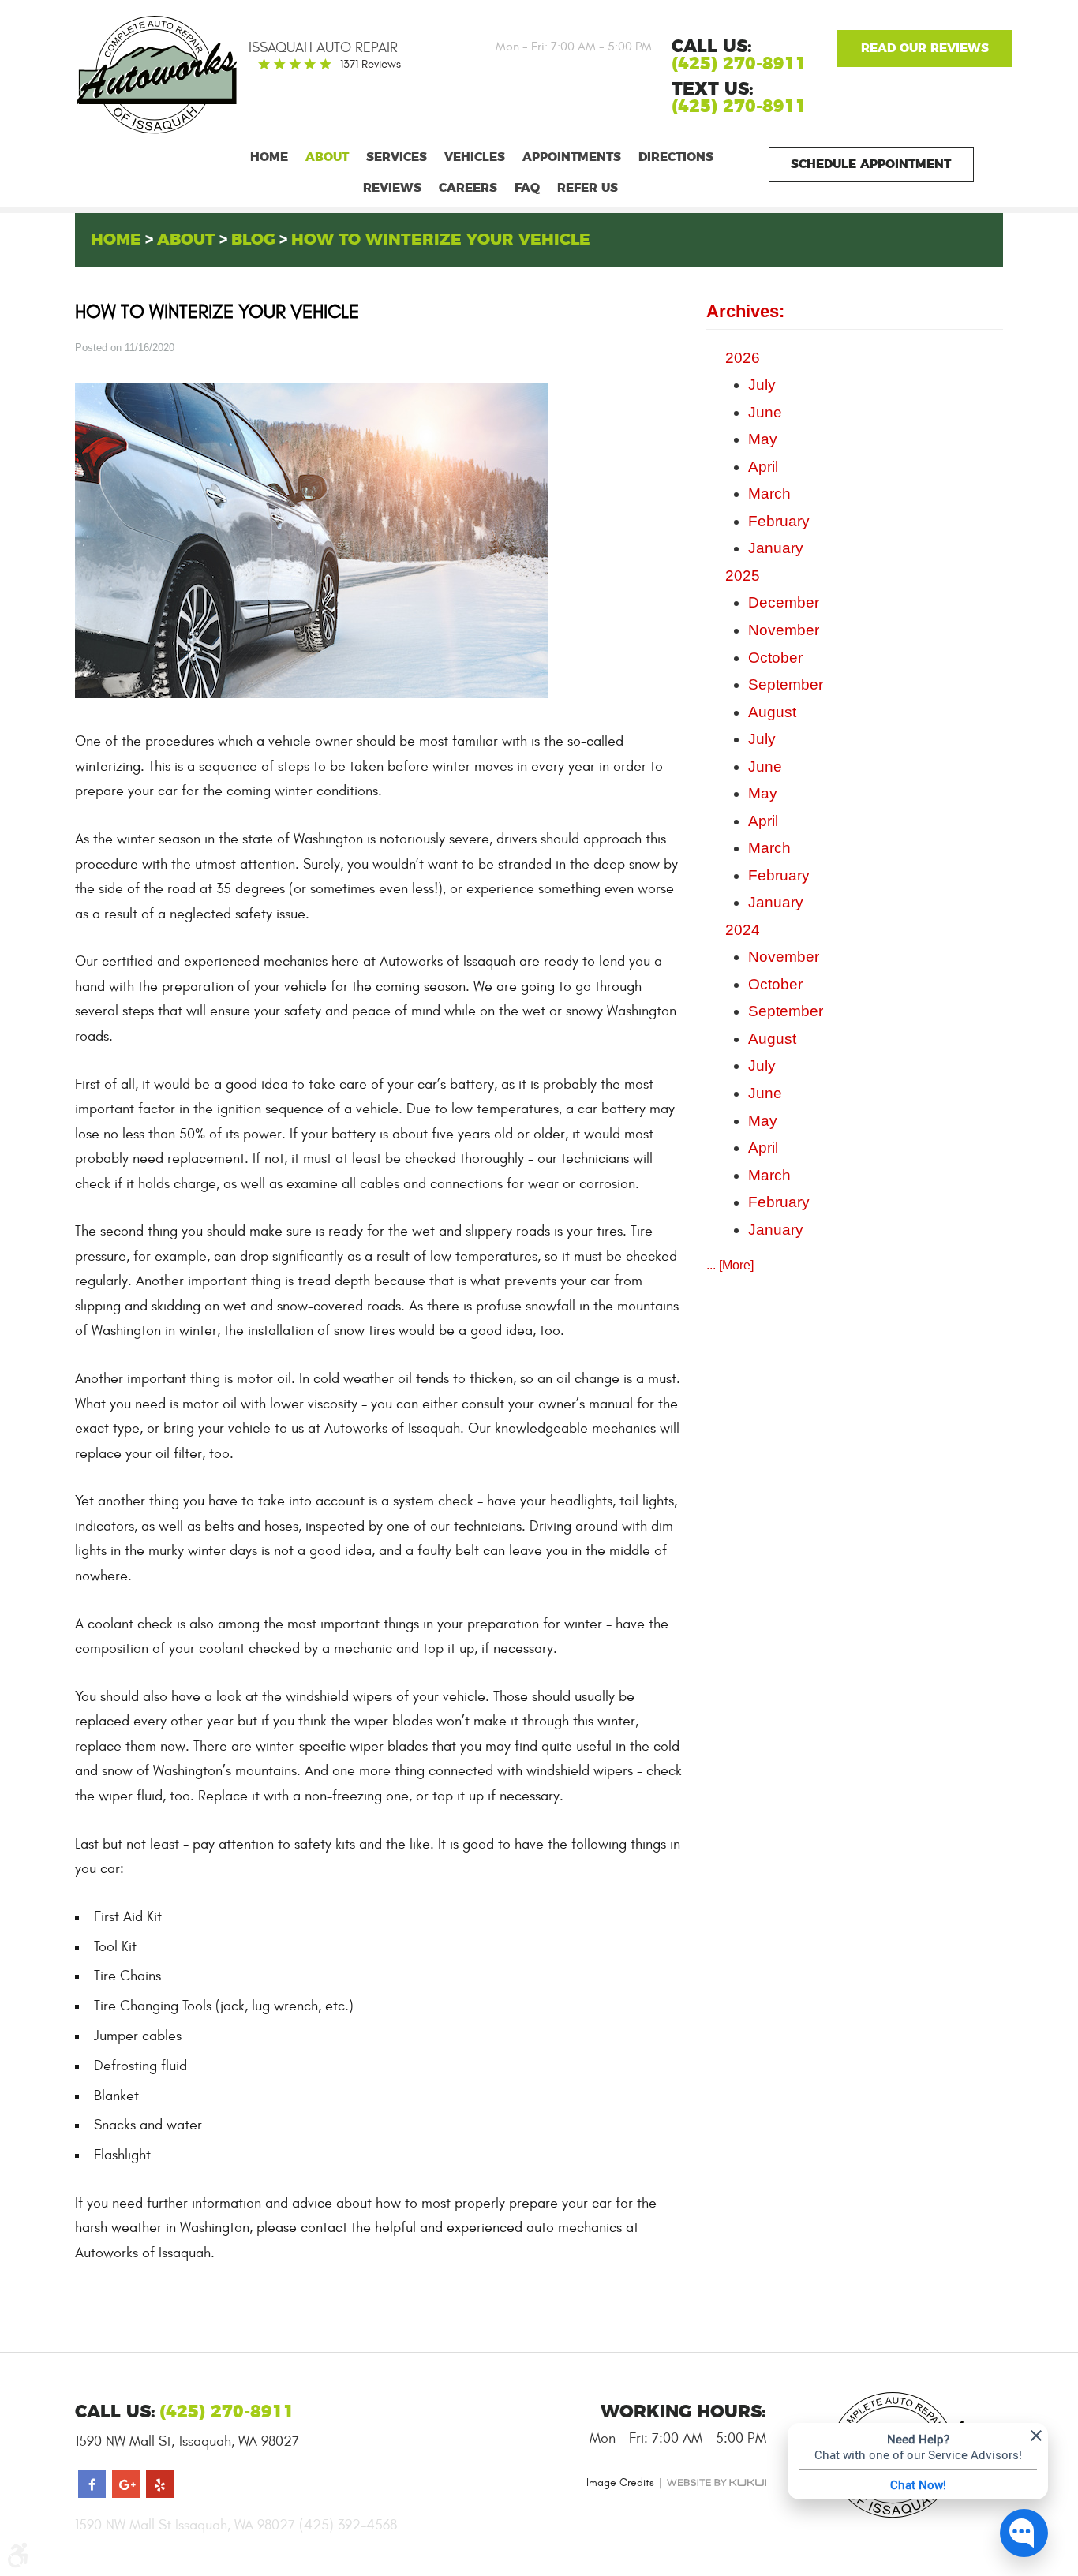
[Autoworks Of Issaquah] (144, 75)
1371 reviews (371, 64)
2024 (743, 930)
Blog (253, 240)
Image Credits (620, 2483)
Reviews (392, 188)
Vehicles (475, 157)
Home (269, 157)
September (786, 684)
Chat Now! (918, 2484)
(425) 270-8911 (739, 107)
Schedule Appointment (871, 165)
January (776, 548)
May (763, 439)
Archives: (745, 311)
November (784, 630)
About (327, 157)
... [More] (730, 1265)
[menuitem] (269, 157)
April (763, 467)
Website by (717, 2483)
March (769, 494)
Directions (676, 157)
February (779, 521)
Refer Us (588, 188)
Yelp (160, 2484)
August (772, 712)
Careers (468, 188)
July (762, 385)
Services (397, 157)
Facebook (92, 2484)
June (765, 412)
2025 (743, 576)
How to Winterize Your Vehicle (441, 240)
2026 (743, 358)
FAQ (527, 188)
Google (925, 49)
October (775, 658)
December (784, 602)
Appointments (572, 157)
